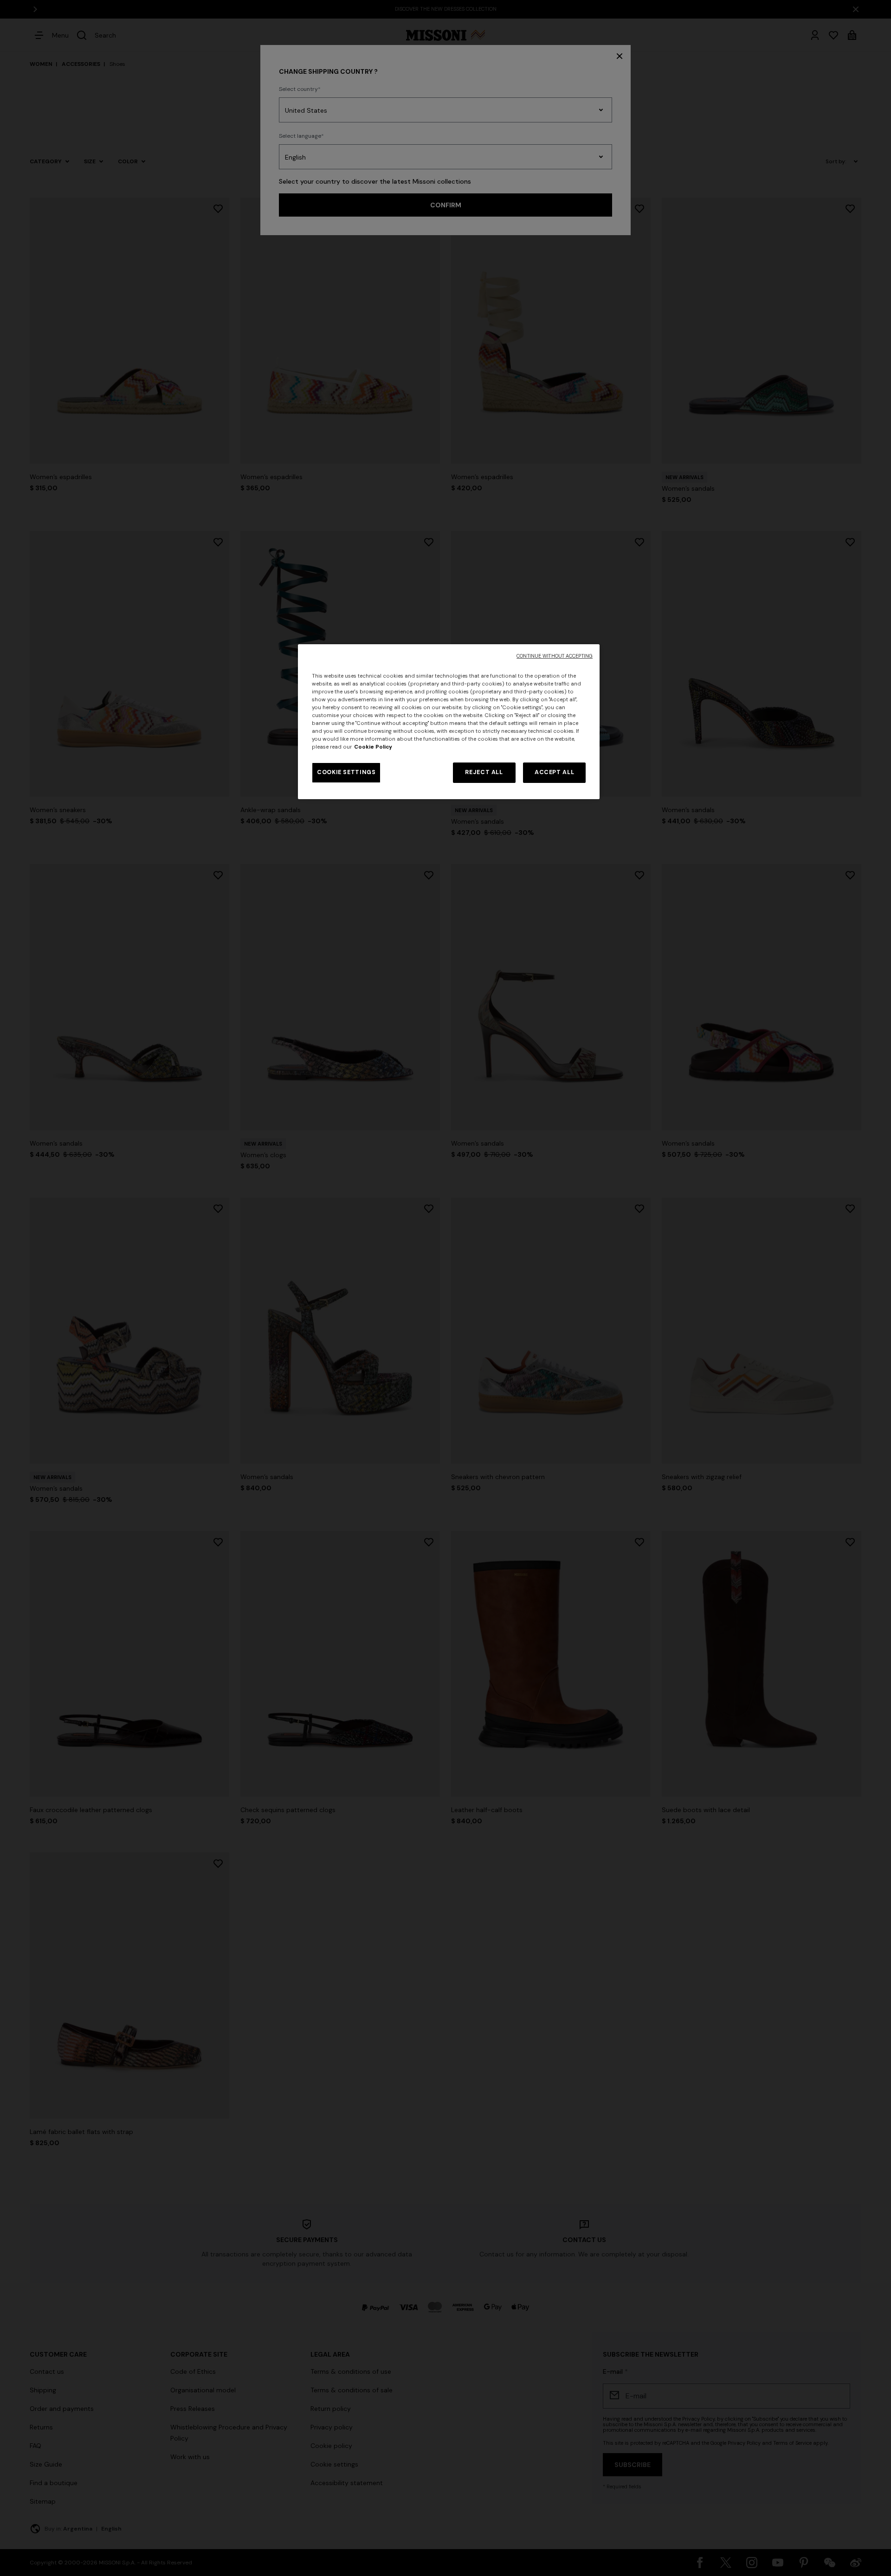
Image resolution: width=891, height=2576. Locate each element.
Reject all (484, 772)
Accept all (554, 772)
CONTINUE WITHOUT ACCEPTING (555, 656)
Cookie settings (346, 772)
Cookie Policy (373, 747)
